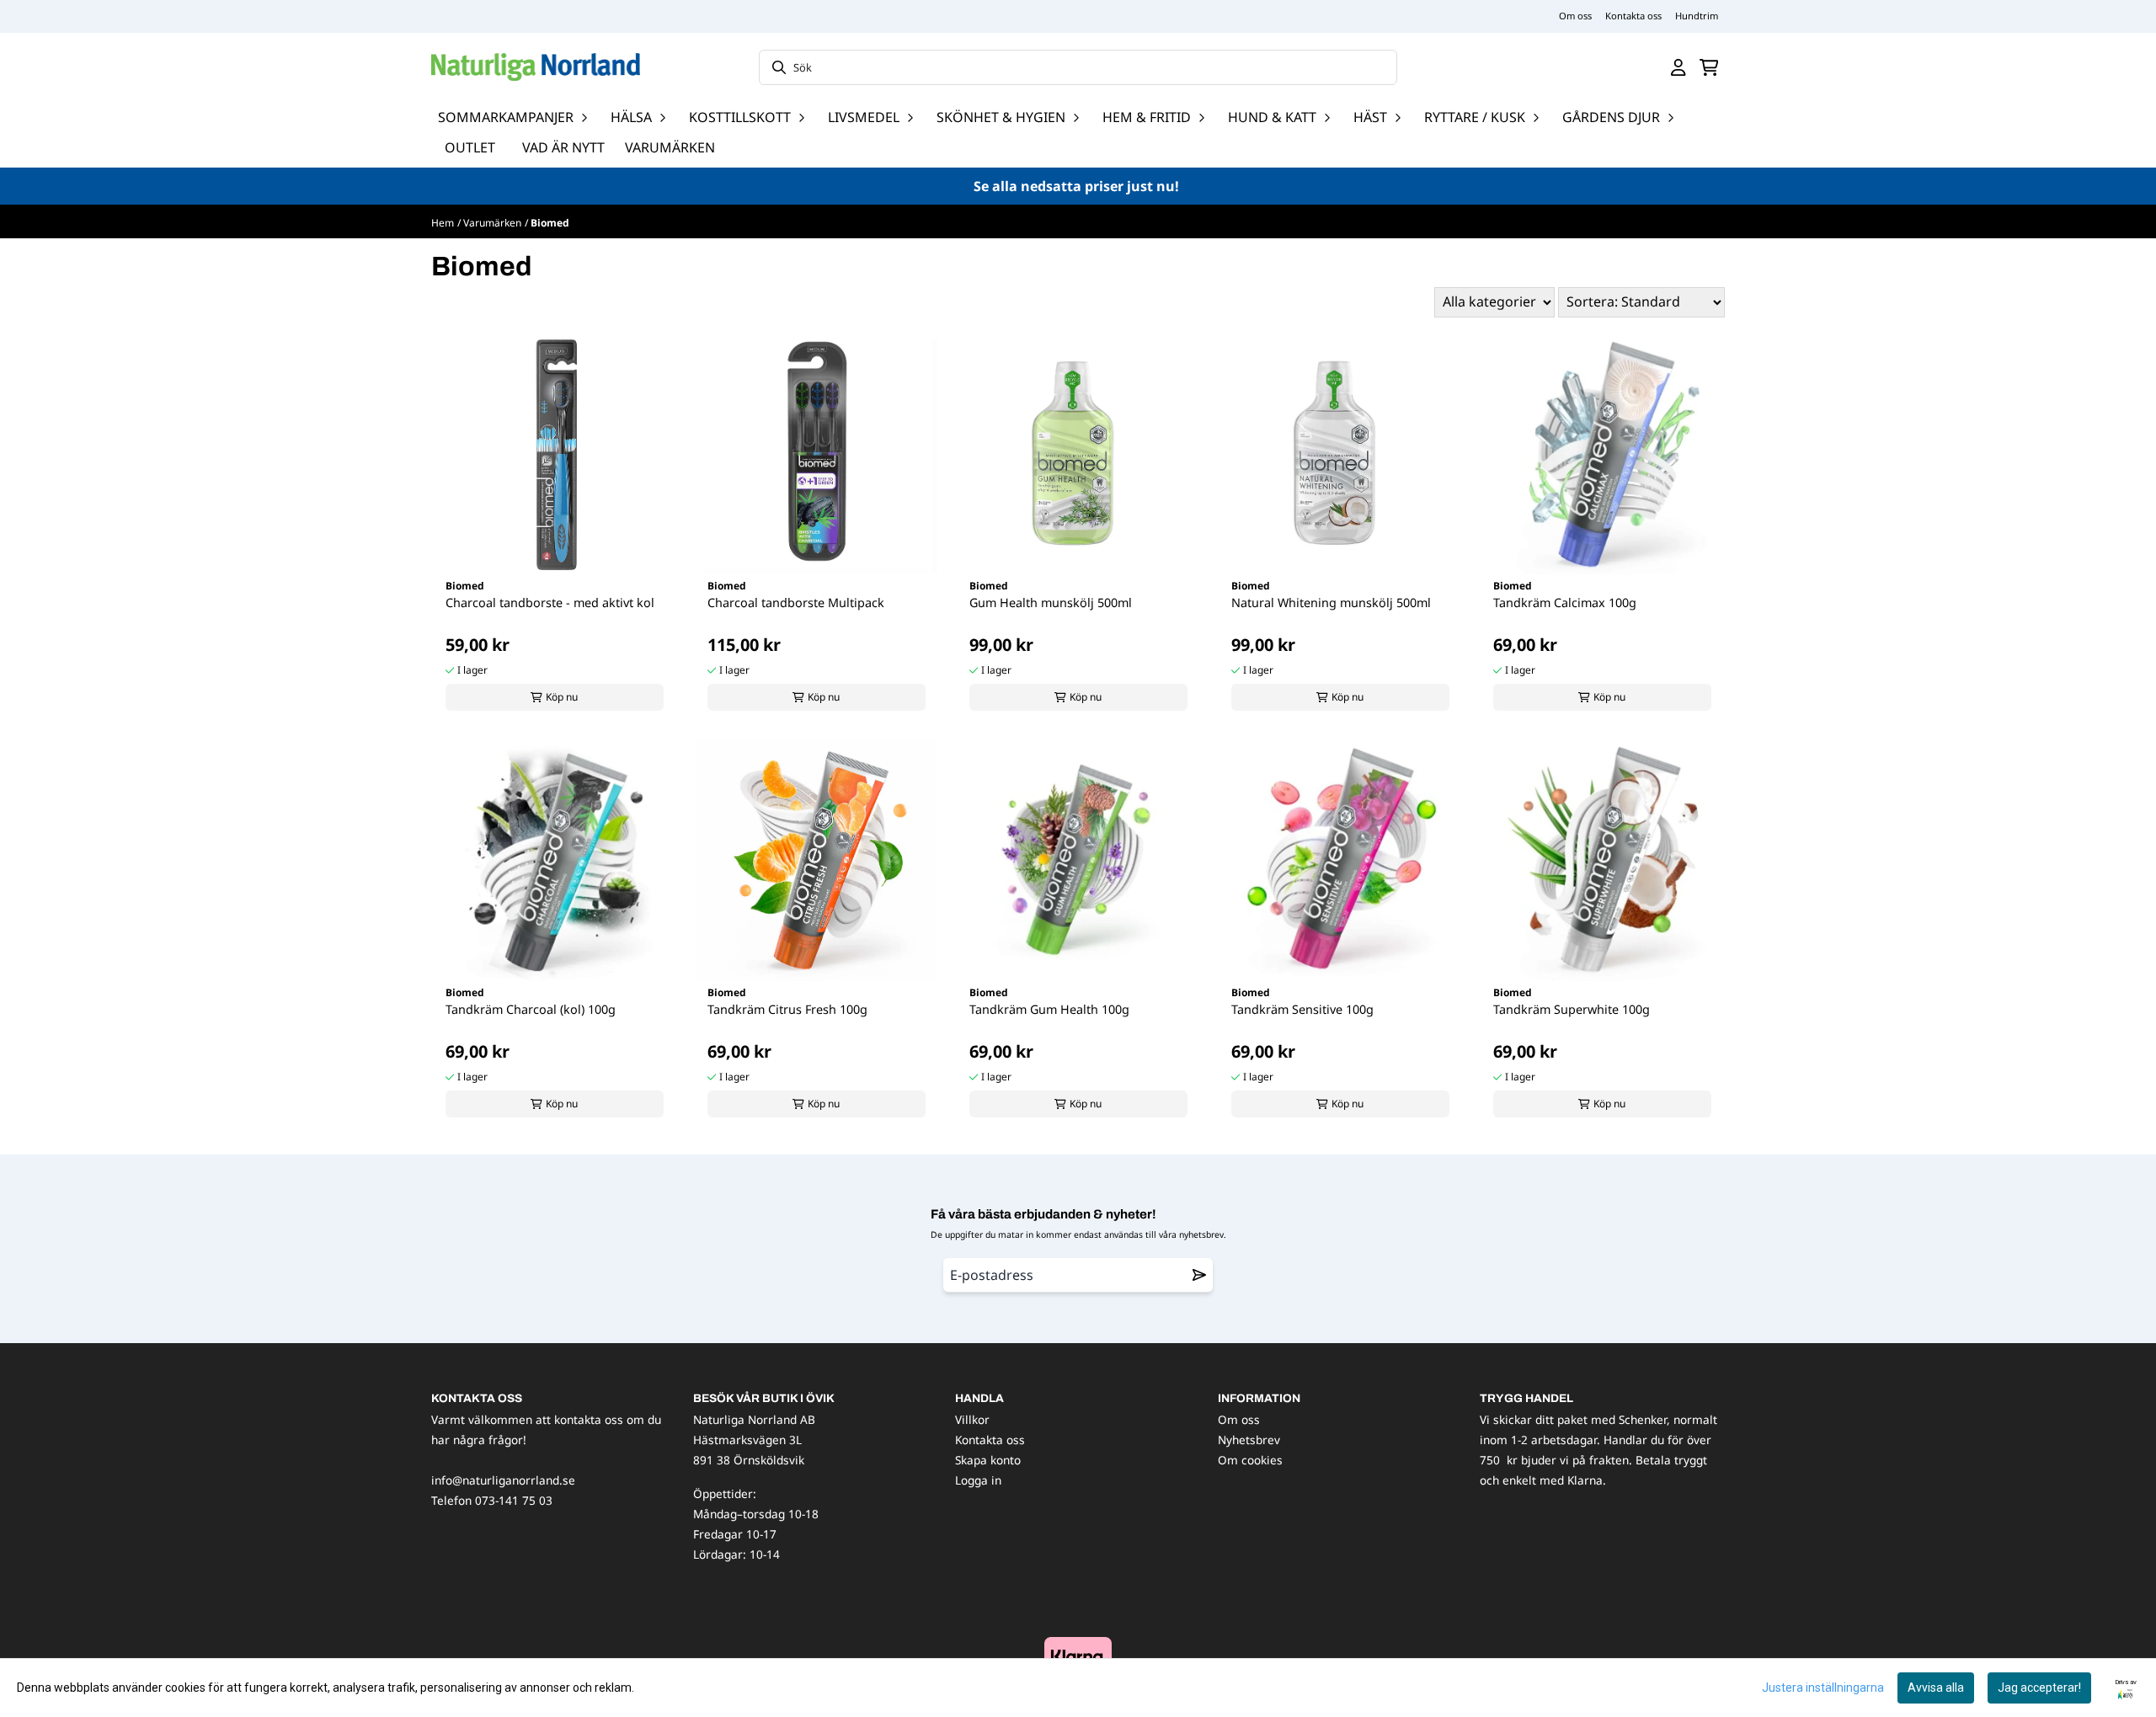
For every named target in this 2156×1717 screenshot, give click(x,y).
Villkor (972, 1419)
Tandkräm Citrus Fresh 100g (787, 1009)
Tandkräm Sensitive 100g (1302, 1009)
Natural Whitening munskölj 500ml (1331, 603)
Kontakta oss (1633, 16)
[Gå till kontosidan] (1678, 67)
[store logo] (536, 67)
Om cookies (1250, 1460)
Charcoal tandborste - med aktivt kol (550, 603)
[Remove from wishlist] (1199, 1275)
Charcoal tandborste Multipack (796, 603)
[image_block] (1078, 1656)
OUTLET (470, 147)
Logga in (978, 1480)
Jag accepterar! (2039, 1688)
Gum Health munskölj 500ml (1051, 603)
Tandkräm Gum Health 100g (1049, 1009)
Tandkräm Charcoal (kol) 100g (531, 1009)
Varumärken (670, 147)
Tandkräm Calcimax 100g (1565, 603)
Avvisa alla (1936, 1688)
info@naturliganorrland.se (503, 1480)
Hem (443, 223)
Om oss (1575, 16)
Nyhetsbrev (1249, 1440)
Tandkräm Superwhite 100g (1572, 1009)
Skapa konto (988, 1460)
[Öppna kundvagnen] (1709, 67)
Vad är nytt (563, 147)
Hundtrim (1697, 16)
